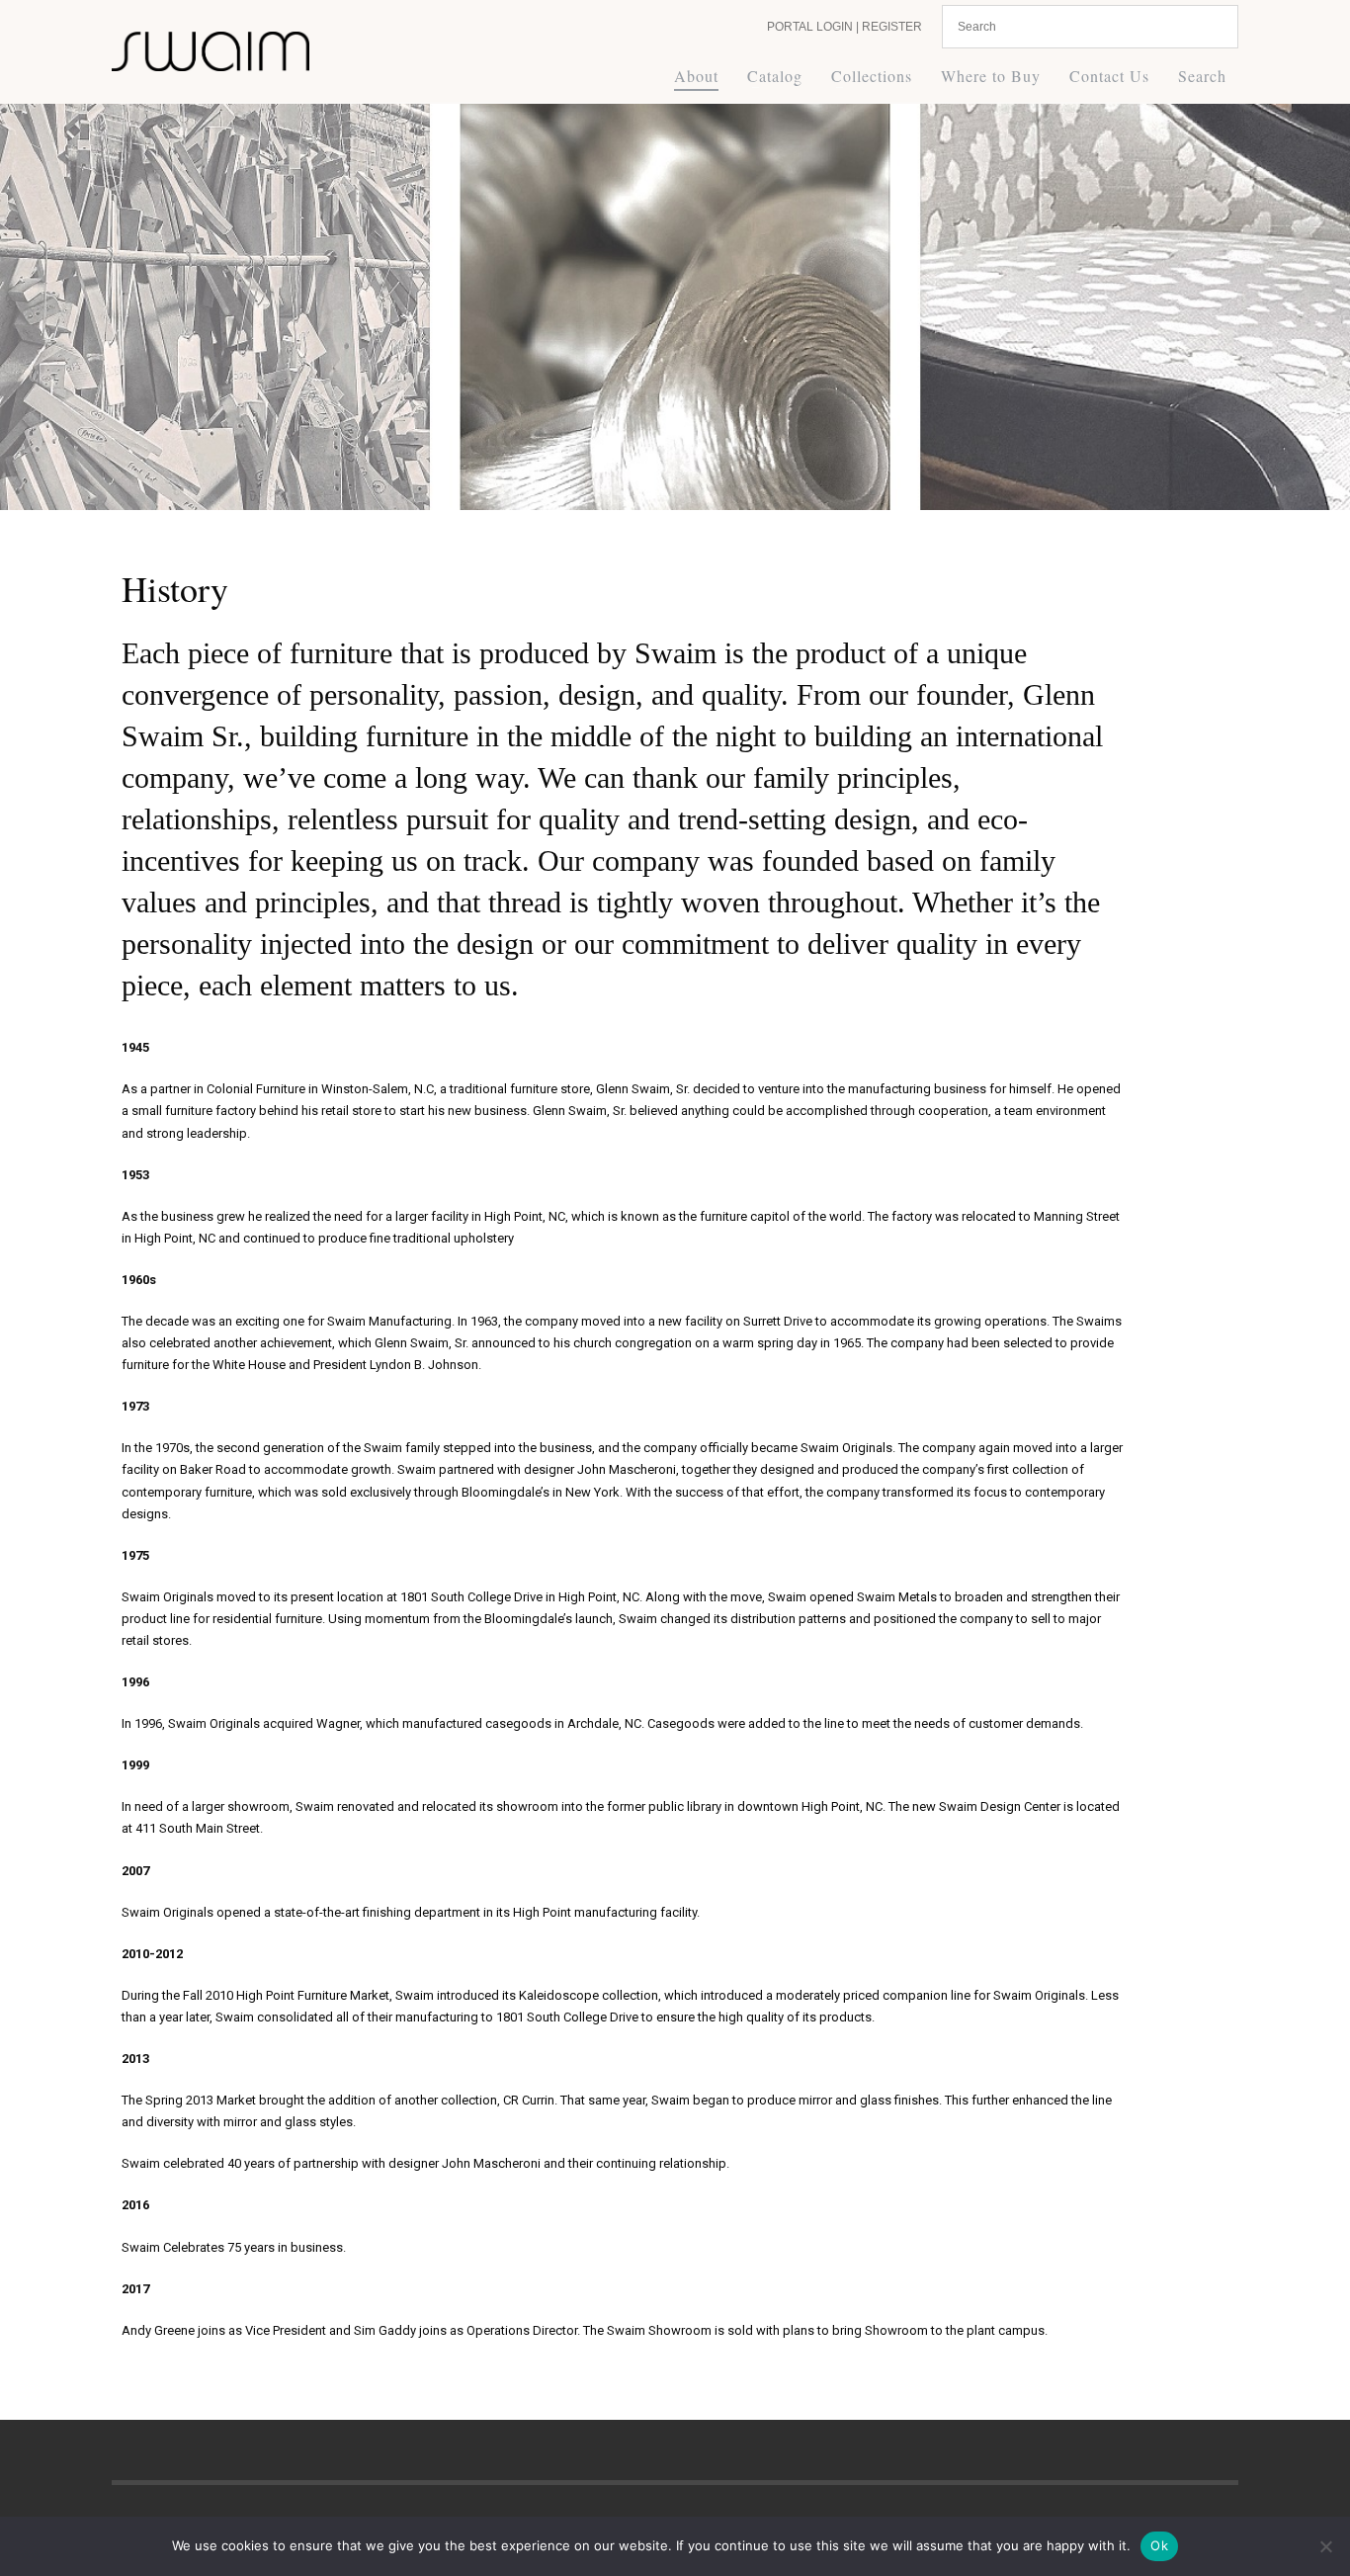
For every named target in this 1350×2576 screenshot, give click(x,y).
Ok (1159, 2545)
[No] (1325, 2546)
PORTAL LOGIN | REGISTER (844, 27)
